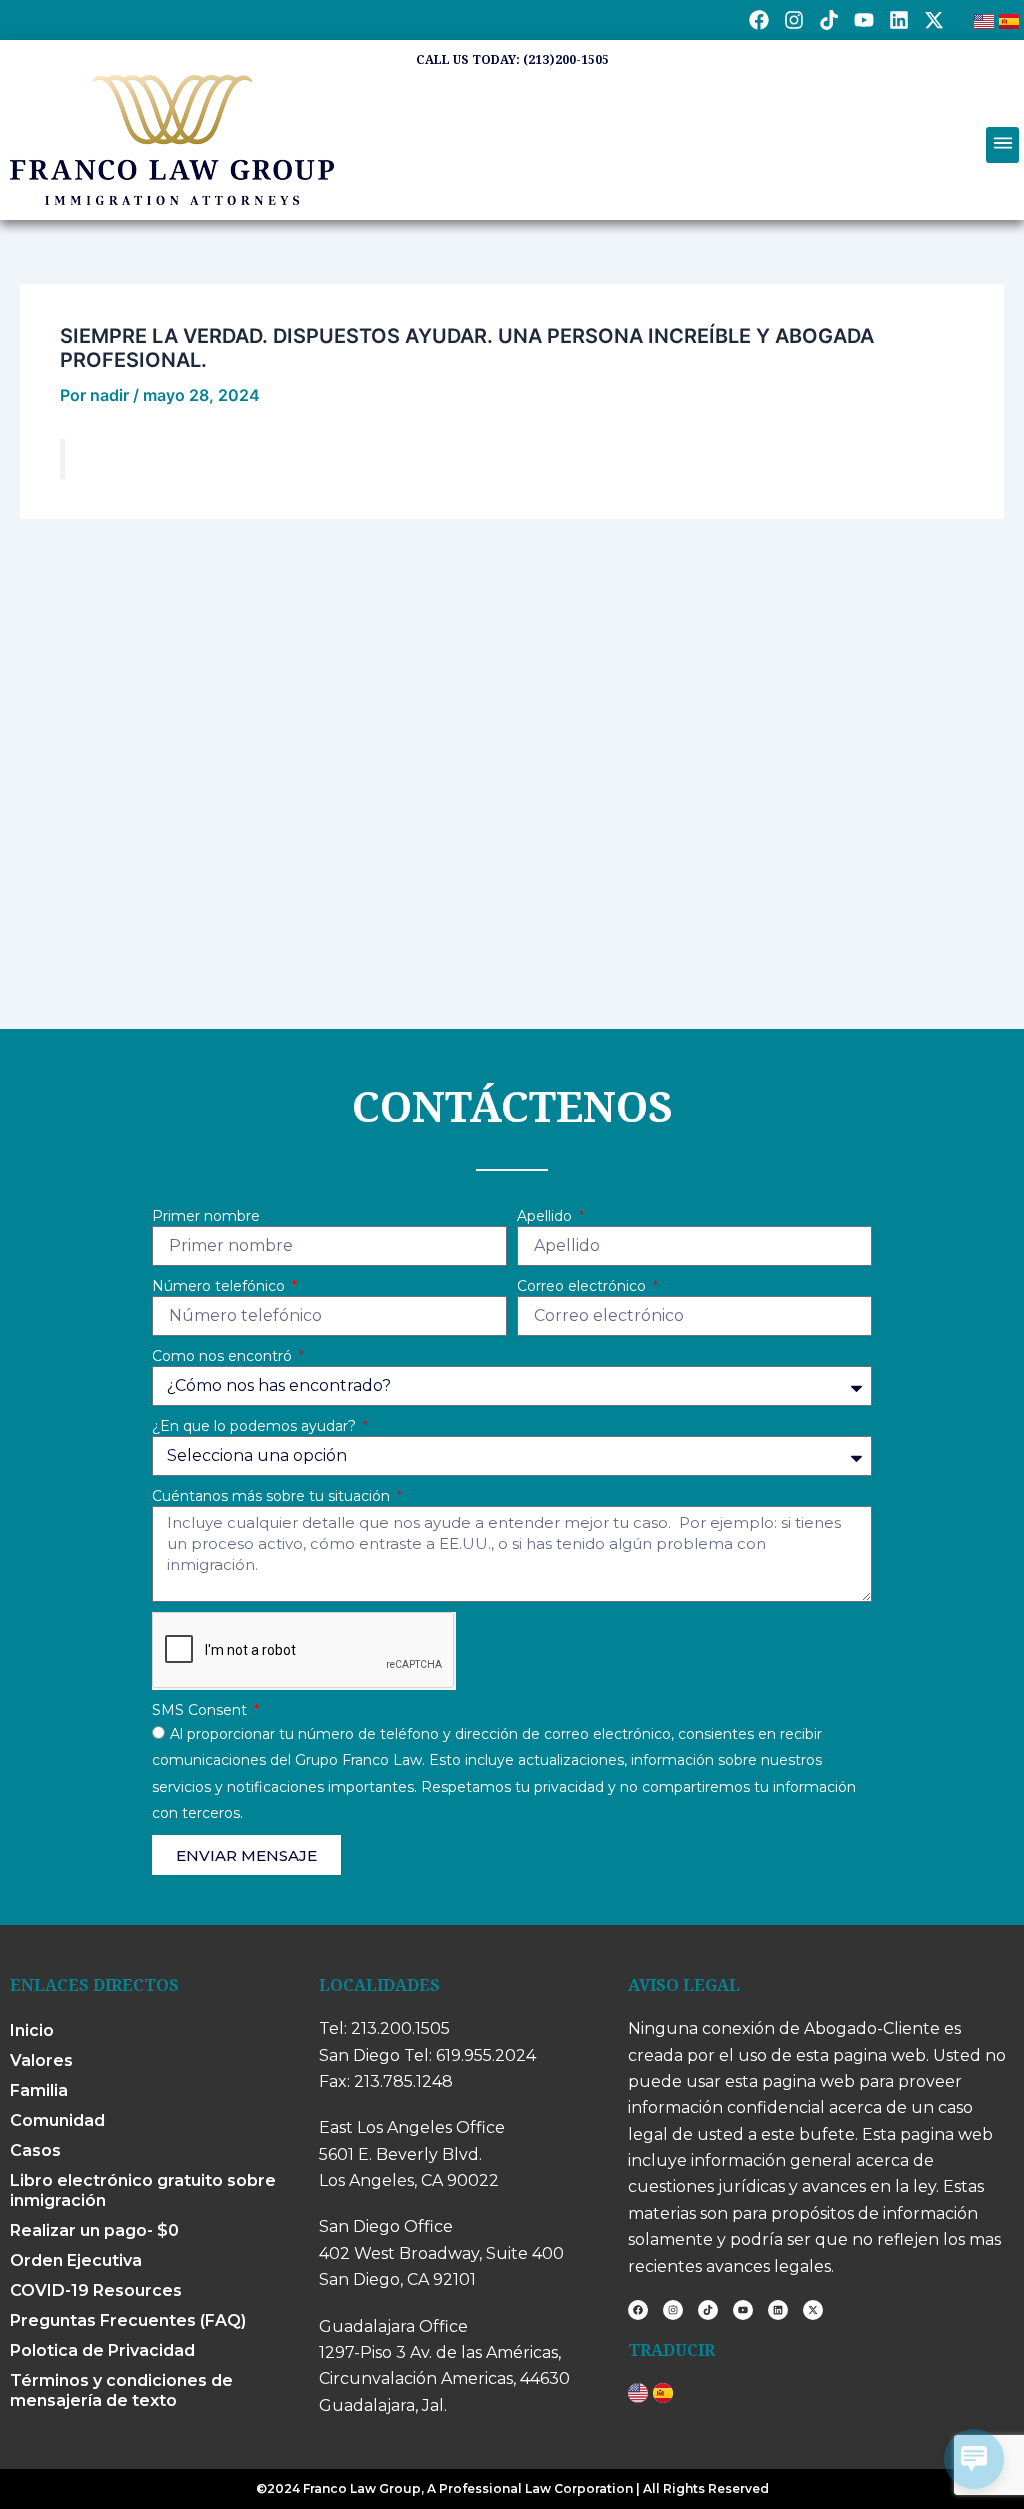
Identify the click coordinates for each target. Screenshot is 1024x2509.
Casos (35, 2150)
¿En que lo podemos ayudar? (256, 1426)
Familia (39, 2090)
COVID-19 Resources (96, 2290)
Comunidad (57, 2120)
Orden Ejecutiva (76, 2260)
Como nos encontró (224, 1356)
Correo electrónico (583, 1286)
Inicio (32, 2030)
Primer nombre (206, 1216)
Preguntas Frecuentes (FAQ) (128, 2320)
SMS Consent (201, 1710)
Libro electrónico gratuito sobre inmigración (143, 2190)
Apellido (546, 1216)
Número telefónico (220, 1286)
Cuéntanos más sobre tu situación (273, 1496)
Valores (41, 2060)
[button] (1002, 145)
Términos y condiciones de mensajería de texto (121, 2390)
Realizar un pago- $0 (94, 2230)
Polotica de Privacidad (102, 2350)
